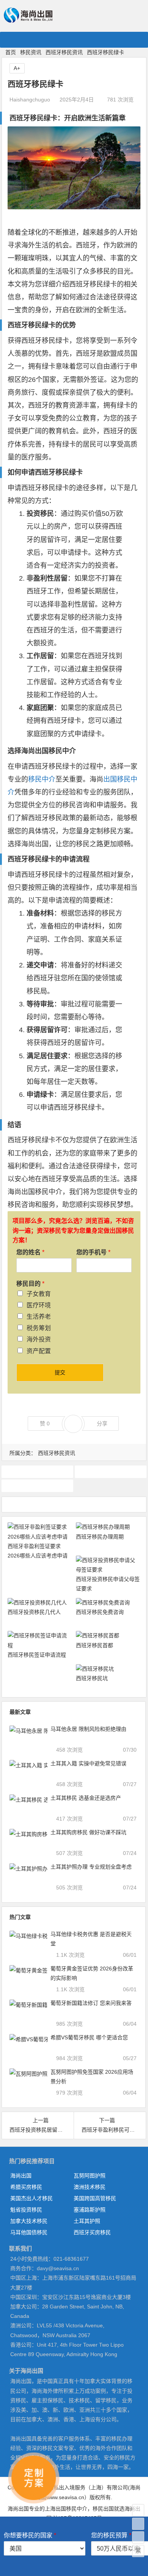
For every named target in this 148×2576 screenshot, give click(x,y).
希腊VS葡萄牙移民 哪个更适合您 (89, 2037)
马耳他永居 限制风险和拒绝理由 (88, 1729)
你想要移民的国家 (30, 2535)
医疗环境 (39, 1305)
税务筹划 (39, 1328)
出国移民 (49, 751)
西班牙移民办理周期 (100, 1537)
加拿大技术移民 (29, 2221)
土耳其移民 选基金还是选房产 (86, 1798)
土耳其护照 (87, 2221)
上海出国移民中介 (66, 2509)
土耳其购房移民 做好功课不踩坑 (88, 1832)
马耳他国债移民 (29, 2232)
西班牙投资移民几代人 (34, 1612)
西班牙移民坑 (92, 1678)
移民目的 (30, 1284)
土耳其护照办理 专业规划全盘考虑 (91, 1867)
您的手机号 (93, 1252)
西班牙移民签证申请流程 (37, 1655)
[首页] (138, 2510)
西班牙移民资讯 (64, 52)
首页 (11, 52)
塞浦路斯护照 (90, 2210)
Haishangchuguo (30, 100)
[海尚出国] (28, 19)
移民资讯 (31, 52)
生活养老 (39, 1317)
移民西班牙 (37, 1472)
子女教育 (39, 1294)
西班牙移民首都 (94, 1645)
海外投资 (39, 1339)
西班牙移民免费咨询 (100, 1612)
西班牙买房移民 (92, 2232)
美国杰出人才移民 (31, 2198)
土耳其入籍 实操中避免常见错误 (88, 1763)
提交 (60, 1372)
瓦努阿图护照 (90, 2176)
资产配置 (39, 1351)
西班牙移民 (37, 1486)
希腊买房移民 (26, 2187)
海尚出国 (21, 2176)
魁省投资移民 (26, 2210)
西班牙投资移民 (110, 1472)
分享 (102, 1423)
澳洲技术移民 (90, 2187)
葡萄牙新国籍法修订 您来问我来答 (91, 2003)
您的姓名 (30, 1252)
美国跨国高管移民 (95, 2198)
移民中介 (42, 779)
